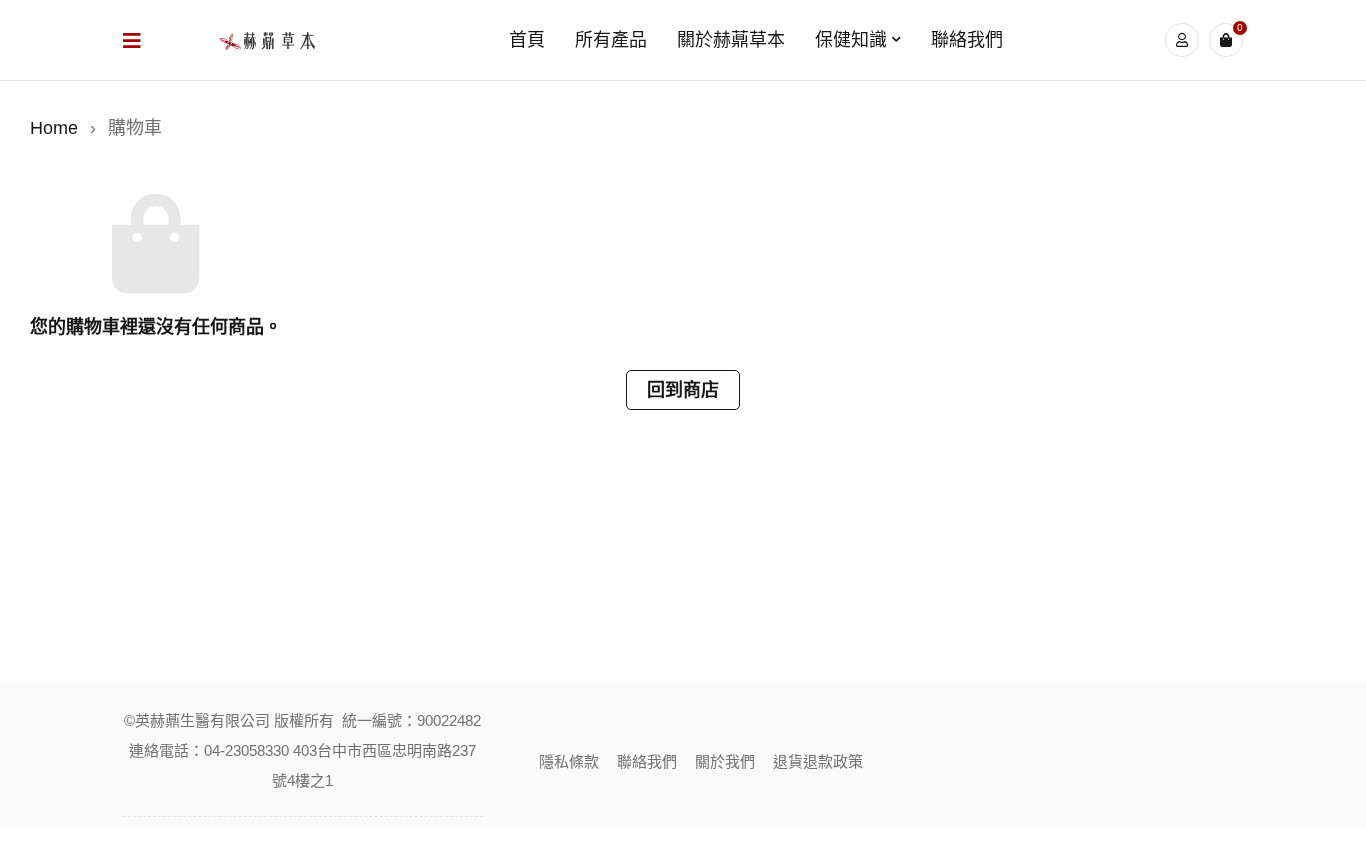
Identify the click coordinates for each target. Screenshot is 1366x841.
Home (54, 128)
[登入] (1182, 40)
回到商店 (683, 390)
